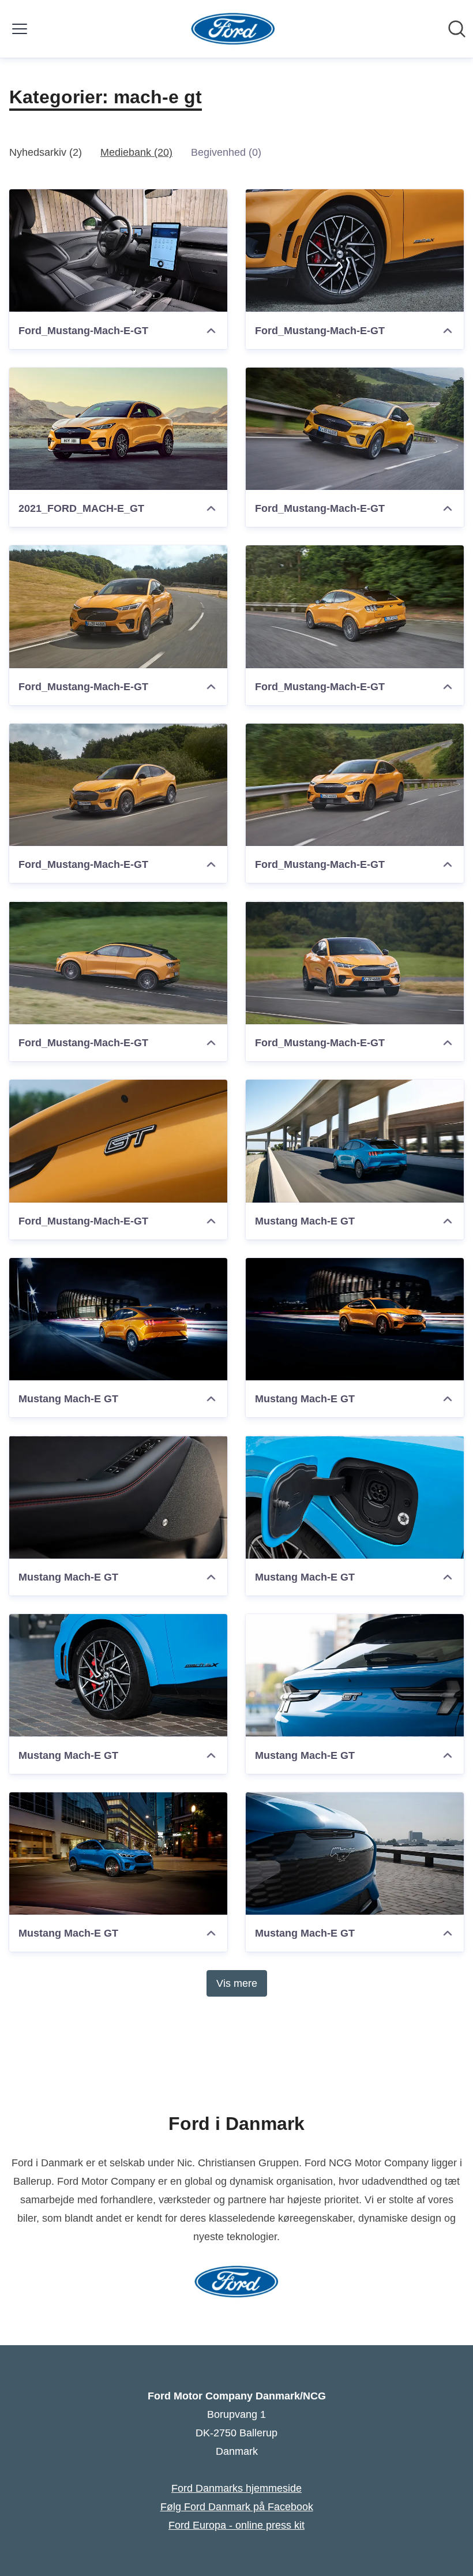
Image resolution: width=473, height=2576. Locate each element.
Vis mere (237, 1983)
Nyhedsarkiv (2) (46, 152)
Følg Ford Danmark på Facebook (237, 2507)
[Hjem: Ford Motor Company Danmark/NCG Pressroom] (233, 29)
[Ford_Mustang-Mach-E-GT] (118, 251)
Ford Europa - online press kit (236, 2525)
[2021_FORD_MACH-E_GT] (118, 429)
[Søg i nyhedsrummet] (457, 29)
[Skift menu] (20, 29)
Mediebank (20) (136, 152)
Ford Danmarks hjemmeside (236, 2488)
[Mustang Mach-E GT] (355, 1141)
